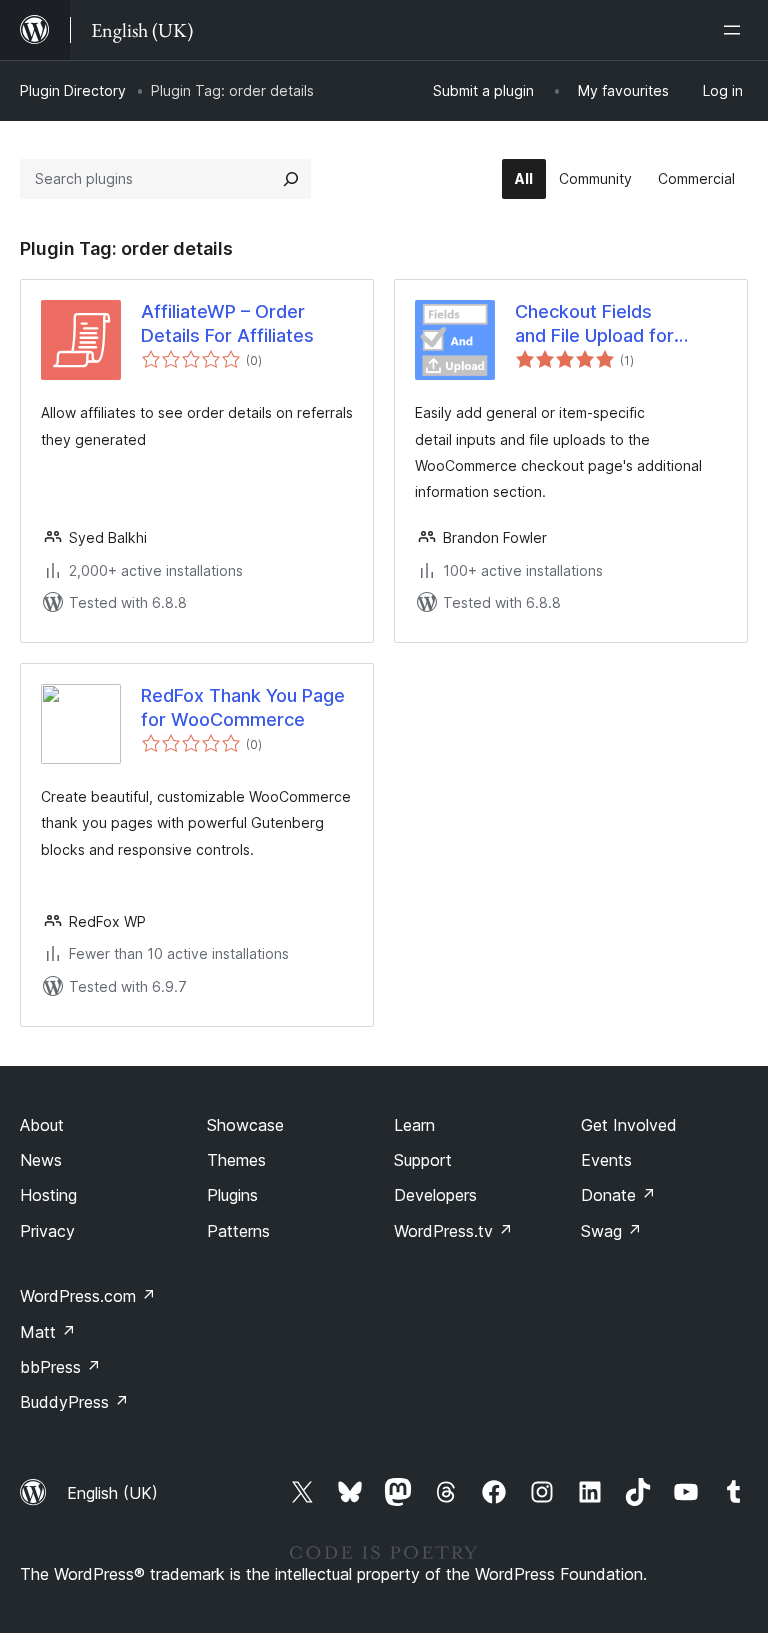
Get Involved (629, 1125)
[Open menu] (736, 30)
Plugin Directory (73, 90)
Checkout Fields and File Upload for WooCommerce (594, 324)
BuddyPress (74, 1402)
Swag (611, 1231)
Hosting (48, 1195)
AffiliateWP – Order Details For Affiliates (227, 323)
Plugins (232, 1195)
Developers (435, 1195)
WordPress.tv (453, 1231)
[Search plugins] (291, 179)
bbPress (60, 1367)
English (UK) (112, 1493)
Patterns (238, 1231)
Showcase (245, 1125)
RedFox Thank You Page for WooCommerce (243, 707)
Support (423, 1160)
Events (606, 1160)
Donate (618, 1195)
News (41, 1160)
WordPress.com (88, 1296)
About (42, 1125)
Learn (414, 1125)
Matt (48, 1332)
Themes (236, 1160)
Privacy (47, 1231)
